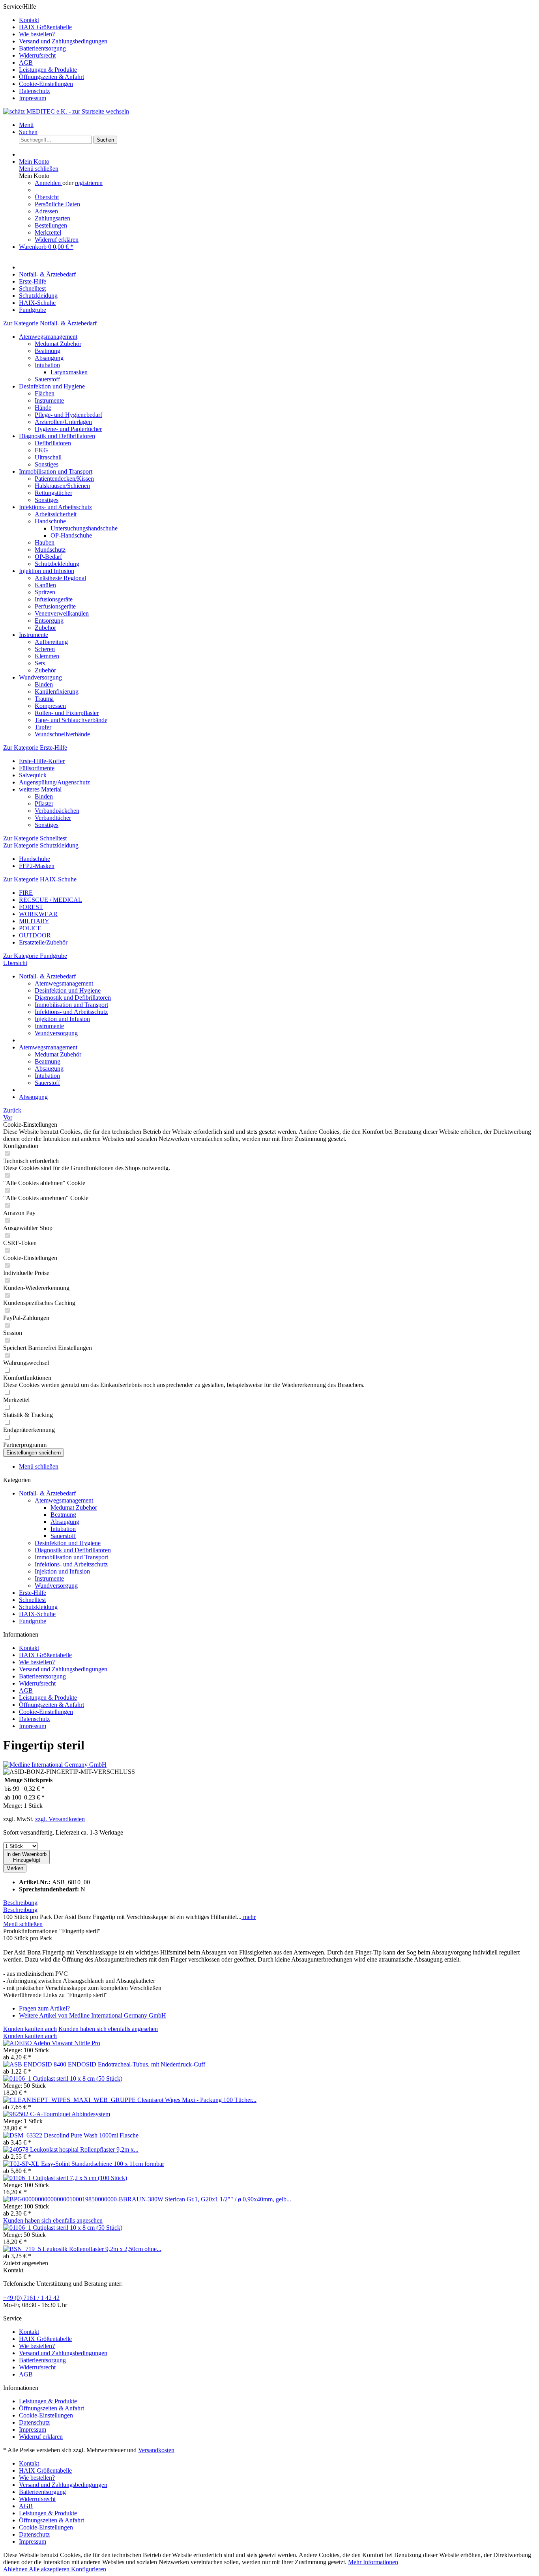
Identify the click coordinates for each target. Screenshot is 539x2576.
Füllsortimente (37, 768)
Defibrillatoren (53, 443)
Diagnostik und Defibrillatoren (57, 436)
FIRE (26, 893)
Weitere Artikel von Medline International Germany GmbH (93, 2015)
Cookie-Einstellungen (46, 84)
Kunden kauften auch (30, 2029)
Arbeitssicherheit (56, 514)
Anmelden (49, 183)
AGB (26, 63)
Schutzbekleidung (57, 564)
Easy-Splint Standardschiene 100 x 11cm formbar (103, 2164)
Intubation (47, 365)
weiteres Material (40, 789)
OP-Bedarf (48, 557)
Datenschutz (34, 91)
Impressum (33, 98)
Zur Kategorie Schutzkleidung (41, 845)
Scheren (45, 649)
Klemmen (47, 656)
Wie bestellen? (37, 34)
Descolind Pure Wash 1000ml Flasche (91, 2135)
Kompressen (50, 706)
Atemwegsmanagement (48, 337)
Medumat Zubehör (58, 344)
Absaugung (49, 358)
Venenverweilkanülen (62, 613)
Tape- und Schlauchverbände (71, 720)
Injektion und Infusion (47, 571)
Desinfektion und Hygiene (52, 386)
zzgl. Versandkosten (60, 1819)
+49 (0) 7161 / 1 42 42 (31, 2298)
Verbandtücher (53, 818)
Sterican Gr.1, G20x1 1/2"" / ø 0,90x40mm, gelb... (228, 2199)
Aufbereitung (51, 642)
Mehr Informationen (373, 2562)
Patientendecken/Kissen (64, 479)
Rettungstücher (53, 493)
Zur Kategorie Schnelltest (35, 838)
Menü (26, 125)
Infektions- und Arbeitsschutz (55, 507)
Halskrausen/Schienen (62, 486)
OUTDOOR (35, 935)
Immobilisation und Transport (56, 471)
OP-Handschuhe (71, 535)
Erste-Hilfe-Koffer (42, 761)
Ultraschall (48, 457)
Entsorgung (49, 621)
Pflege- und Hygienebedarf (68, 415)
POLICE (30, 928)
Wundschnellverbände (62, 734)
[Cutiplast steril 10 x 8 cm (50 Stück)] (18, 2079)
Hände (43, 408)
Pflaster (44, 804)
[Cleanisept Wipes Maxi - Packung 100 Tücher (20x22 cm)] (70, 2100)
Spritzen (45, 592)
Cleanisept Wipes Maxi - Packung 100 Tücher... (197, 2100)
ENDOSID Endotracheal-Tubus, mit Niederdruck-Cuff (137, 2064)
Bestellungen (51, 225)
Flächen (45, 393)
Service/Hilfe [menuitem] (55, 52)
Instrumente (49, 400)
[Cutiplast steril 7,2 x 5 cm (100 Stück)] (18, 2178)
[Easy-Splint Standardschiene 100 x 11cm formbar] (22, 2164)
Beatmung (48, 351)
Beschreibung (20, 1903)
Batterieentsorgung (42, 48)
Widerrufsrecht (37, 55)
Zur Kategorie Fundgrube (35, 956)
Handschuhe (50, 521)
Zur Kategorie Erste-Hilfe (35, 748)
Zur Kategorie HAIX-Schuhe (40, 879)
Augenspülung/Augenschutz (54, 782)
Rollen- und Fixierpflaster (67, 713)
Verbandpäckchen (57, 811)
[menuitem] (277, 20)
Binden (44, 684)
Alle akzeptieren (50, 2569)
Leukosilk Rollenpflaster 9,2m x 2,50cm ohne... (102, 2249)
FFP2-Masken (37, 866)
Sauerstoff (47, 379)
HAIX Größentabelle (45, 27)
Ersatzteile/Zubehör (43, 942)
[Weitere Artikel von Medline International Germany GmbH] (55, 1765)
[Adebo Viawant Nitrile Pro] (18, 2043)
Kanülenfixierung (57, 692)
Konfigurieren (89, 2569)
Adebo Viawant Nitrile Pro (67, 2043)
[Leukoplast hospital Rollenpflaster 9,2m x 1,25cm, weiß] (17, 2149)
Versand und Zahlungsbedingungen (63, 41)
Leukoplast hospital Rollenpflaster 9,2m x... (84, 2149)
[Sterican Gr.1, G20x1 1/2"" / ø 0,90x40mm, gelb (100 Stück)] (84, 2199)
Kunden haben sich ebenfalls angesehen (108, 2029)
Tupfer (43, 727)
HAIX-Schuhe (37, 1614)
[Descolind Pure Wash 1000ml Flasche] (23, 2135)
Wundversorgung (40, 677)
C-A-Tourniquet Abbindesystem (70, 2114)
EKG (41, 450)
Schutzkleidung (38, 1607)
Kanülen (45, 585)
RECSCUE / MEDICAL (51, 900)
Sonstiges (47, 464)
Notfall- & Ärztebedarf (47, 1493)
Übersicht (47, 197)
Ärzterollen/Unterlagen (63, 422)
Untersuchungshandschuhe (84, 528)
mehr (249, 1917)
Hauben (45, 542)
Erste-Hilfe (33, 1593)
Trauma (44, 699)
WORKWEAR (38, 914)
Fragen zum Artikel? (44, 2008)
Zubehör (45, 628)
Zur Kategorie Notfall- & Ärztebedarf (50, 323)
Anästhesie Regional (60, 578)
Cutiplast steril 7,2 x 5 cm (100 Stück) (80, 2178)
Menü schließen (39, 169)
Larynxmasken (69, 372)
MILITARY (34, 921)
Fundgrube (33, 1621)
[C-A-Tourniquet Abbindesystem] (17, 2114)
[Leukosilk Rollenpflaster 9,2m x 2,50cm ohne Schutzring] (23, 2249)
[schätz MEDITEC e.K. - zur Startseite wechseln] (66, 111)
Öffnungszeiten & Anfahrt (51, 77)
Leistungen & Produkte (48, 70)
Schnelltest (32, 1600)
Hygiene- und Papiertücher (68, 429)
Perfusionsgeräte (55, 606)
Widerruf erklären (57, 240)
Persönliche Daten (57, 204)
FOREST (31, 907)
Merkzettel (48, 232)
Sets (40, 663)
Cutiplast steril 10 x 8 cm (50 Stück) (78, 2079)
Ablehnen (16, 2569)
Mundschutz (50, 550)
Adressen (46, 211)
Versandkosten (156, 2450)
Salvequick (33, 775)
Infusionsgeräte (54, 599)
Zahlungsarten (52, 218)
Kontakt (29, 20)
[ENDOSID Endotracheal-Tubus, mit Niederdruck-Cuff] (36, 2064)
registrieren (89, 183)
